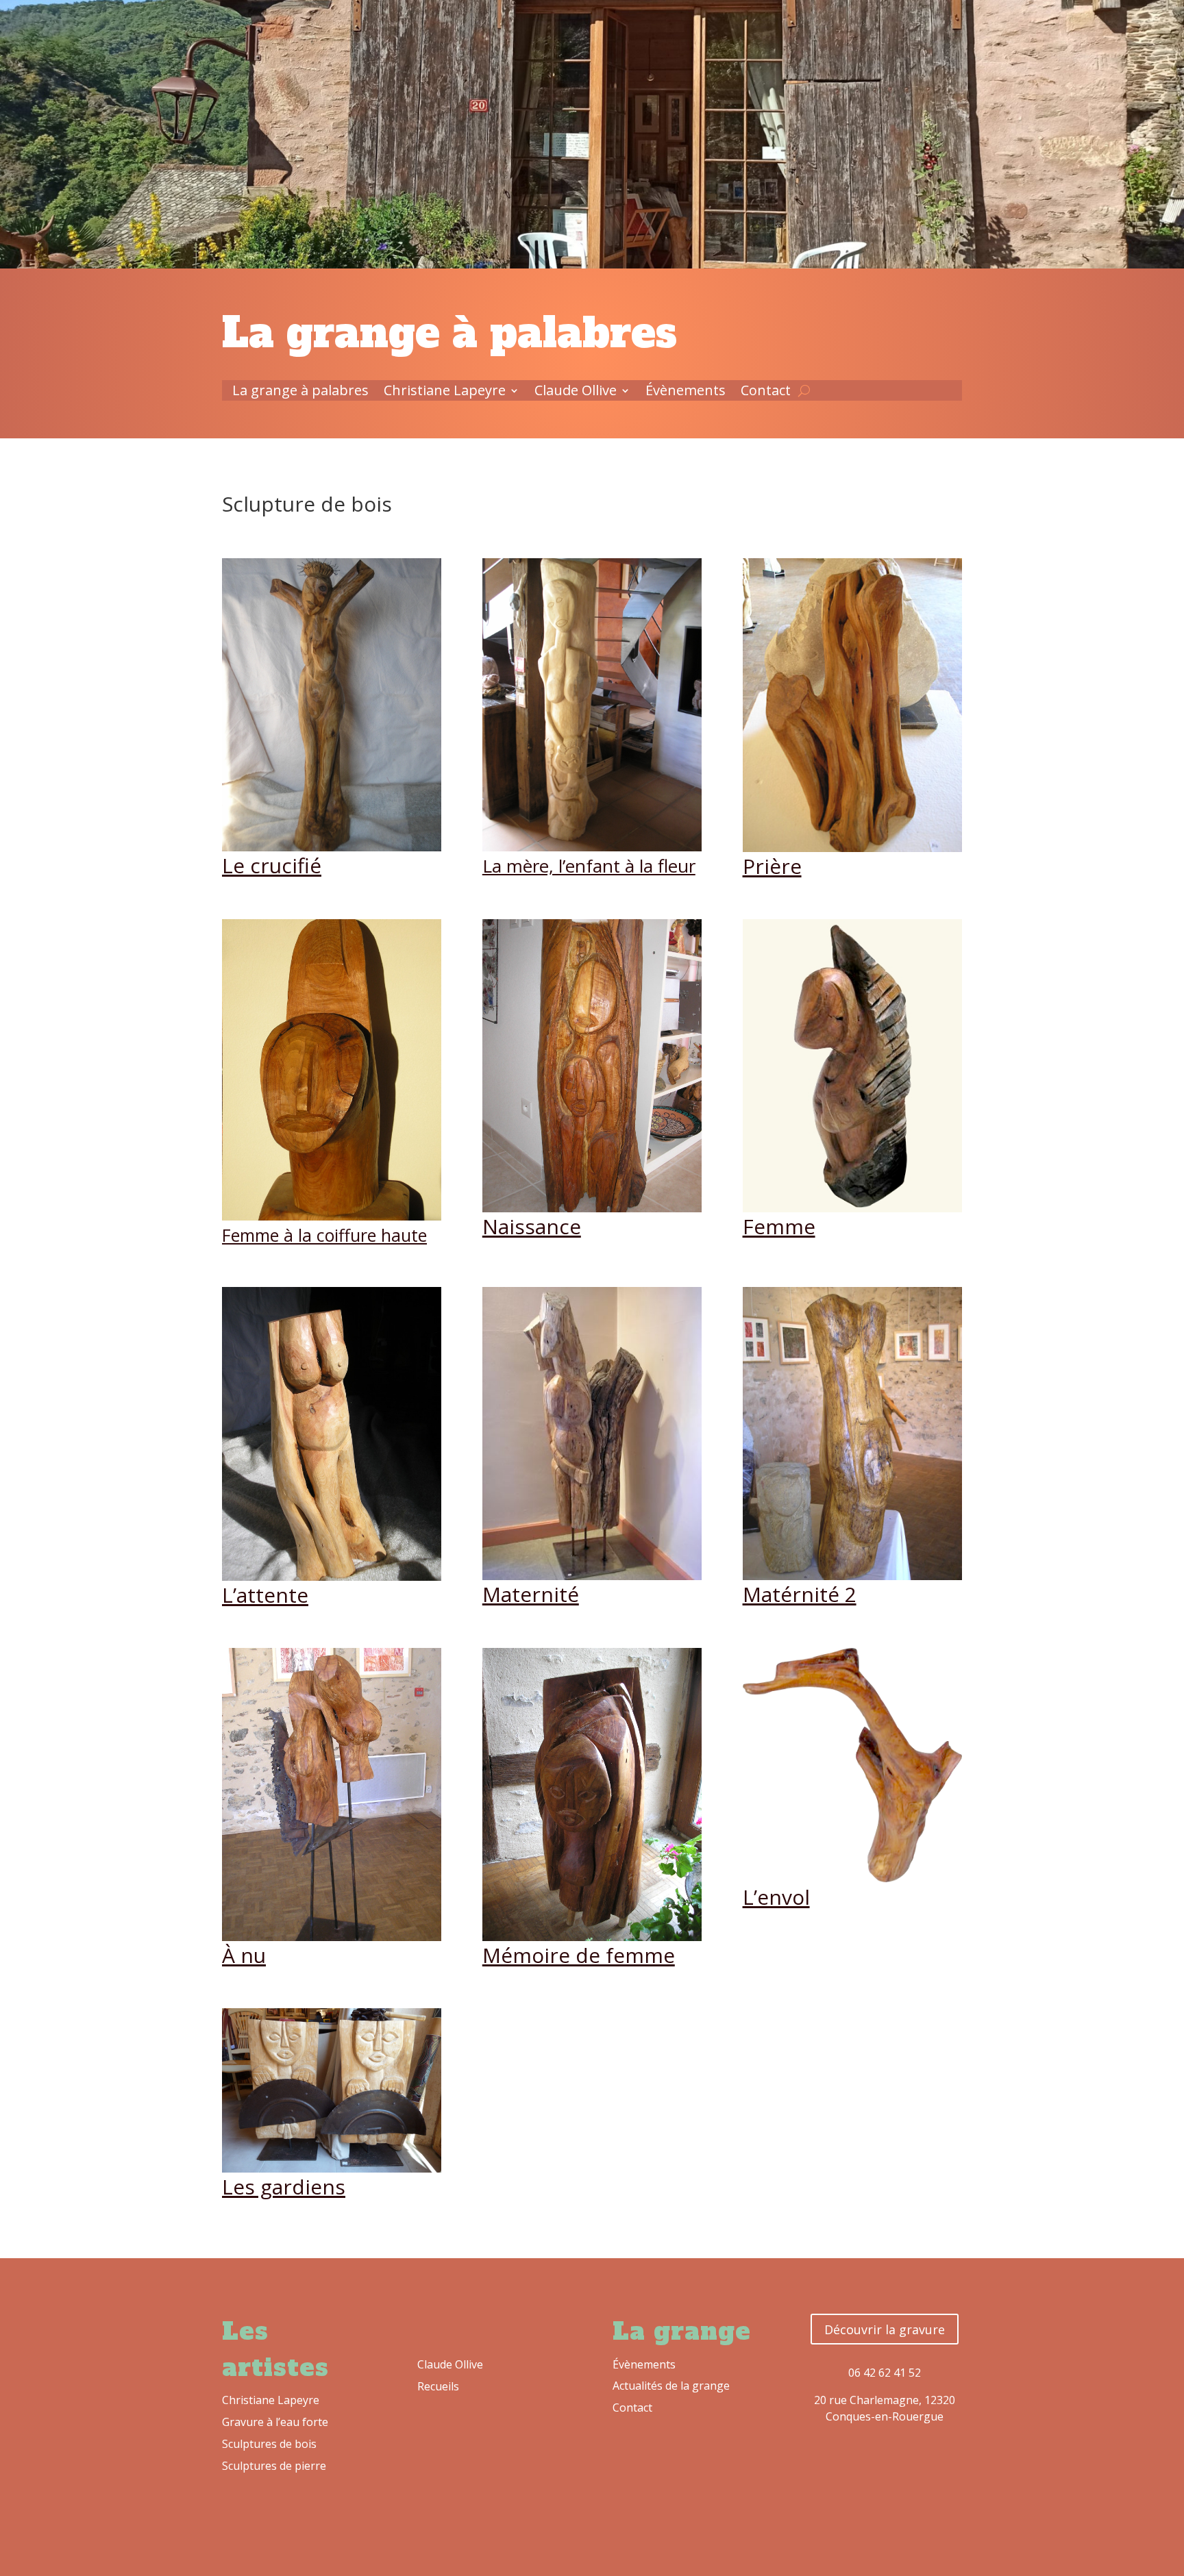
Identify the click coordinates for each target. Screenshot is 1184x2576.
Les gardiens (284, 2187)
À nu (244, 1955)
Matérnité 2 (800, 1594)
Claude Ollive (576, 392)
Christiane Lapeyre (445, 392)
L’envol (776, 1897)
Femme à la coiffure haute (324, 1235)
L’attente (265, 1595)
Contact (766, 392)
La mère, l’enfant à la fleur (589, 866)
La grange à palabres (300, 392)
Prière (772, 866)
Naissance (532, 1226)
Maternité (531, 1594)
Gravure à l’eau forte (275, 2422)
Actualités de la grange (671, 2386)
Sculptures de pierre (274, 2466)
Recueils (438, 2386)
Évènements (686, 392)
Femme (779, 1226)
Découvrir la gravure (885, 2329)
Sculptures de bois (269, 2444)
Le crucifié (272, 865)
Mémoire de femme (579, 1955)
